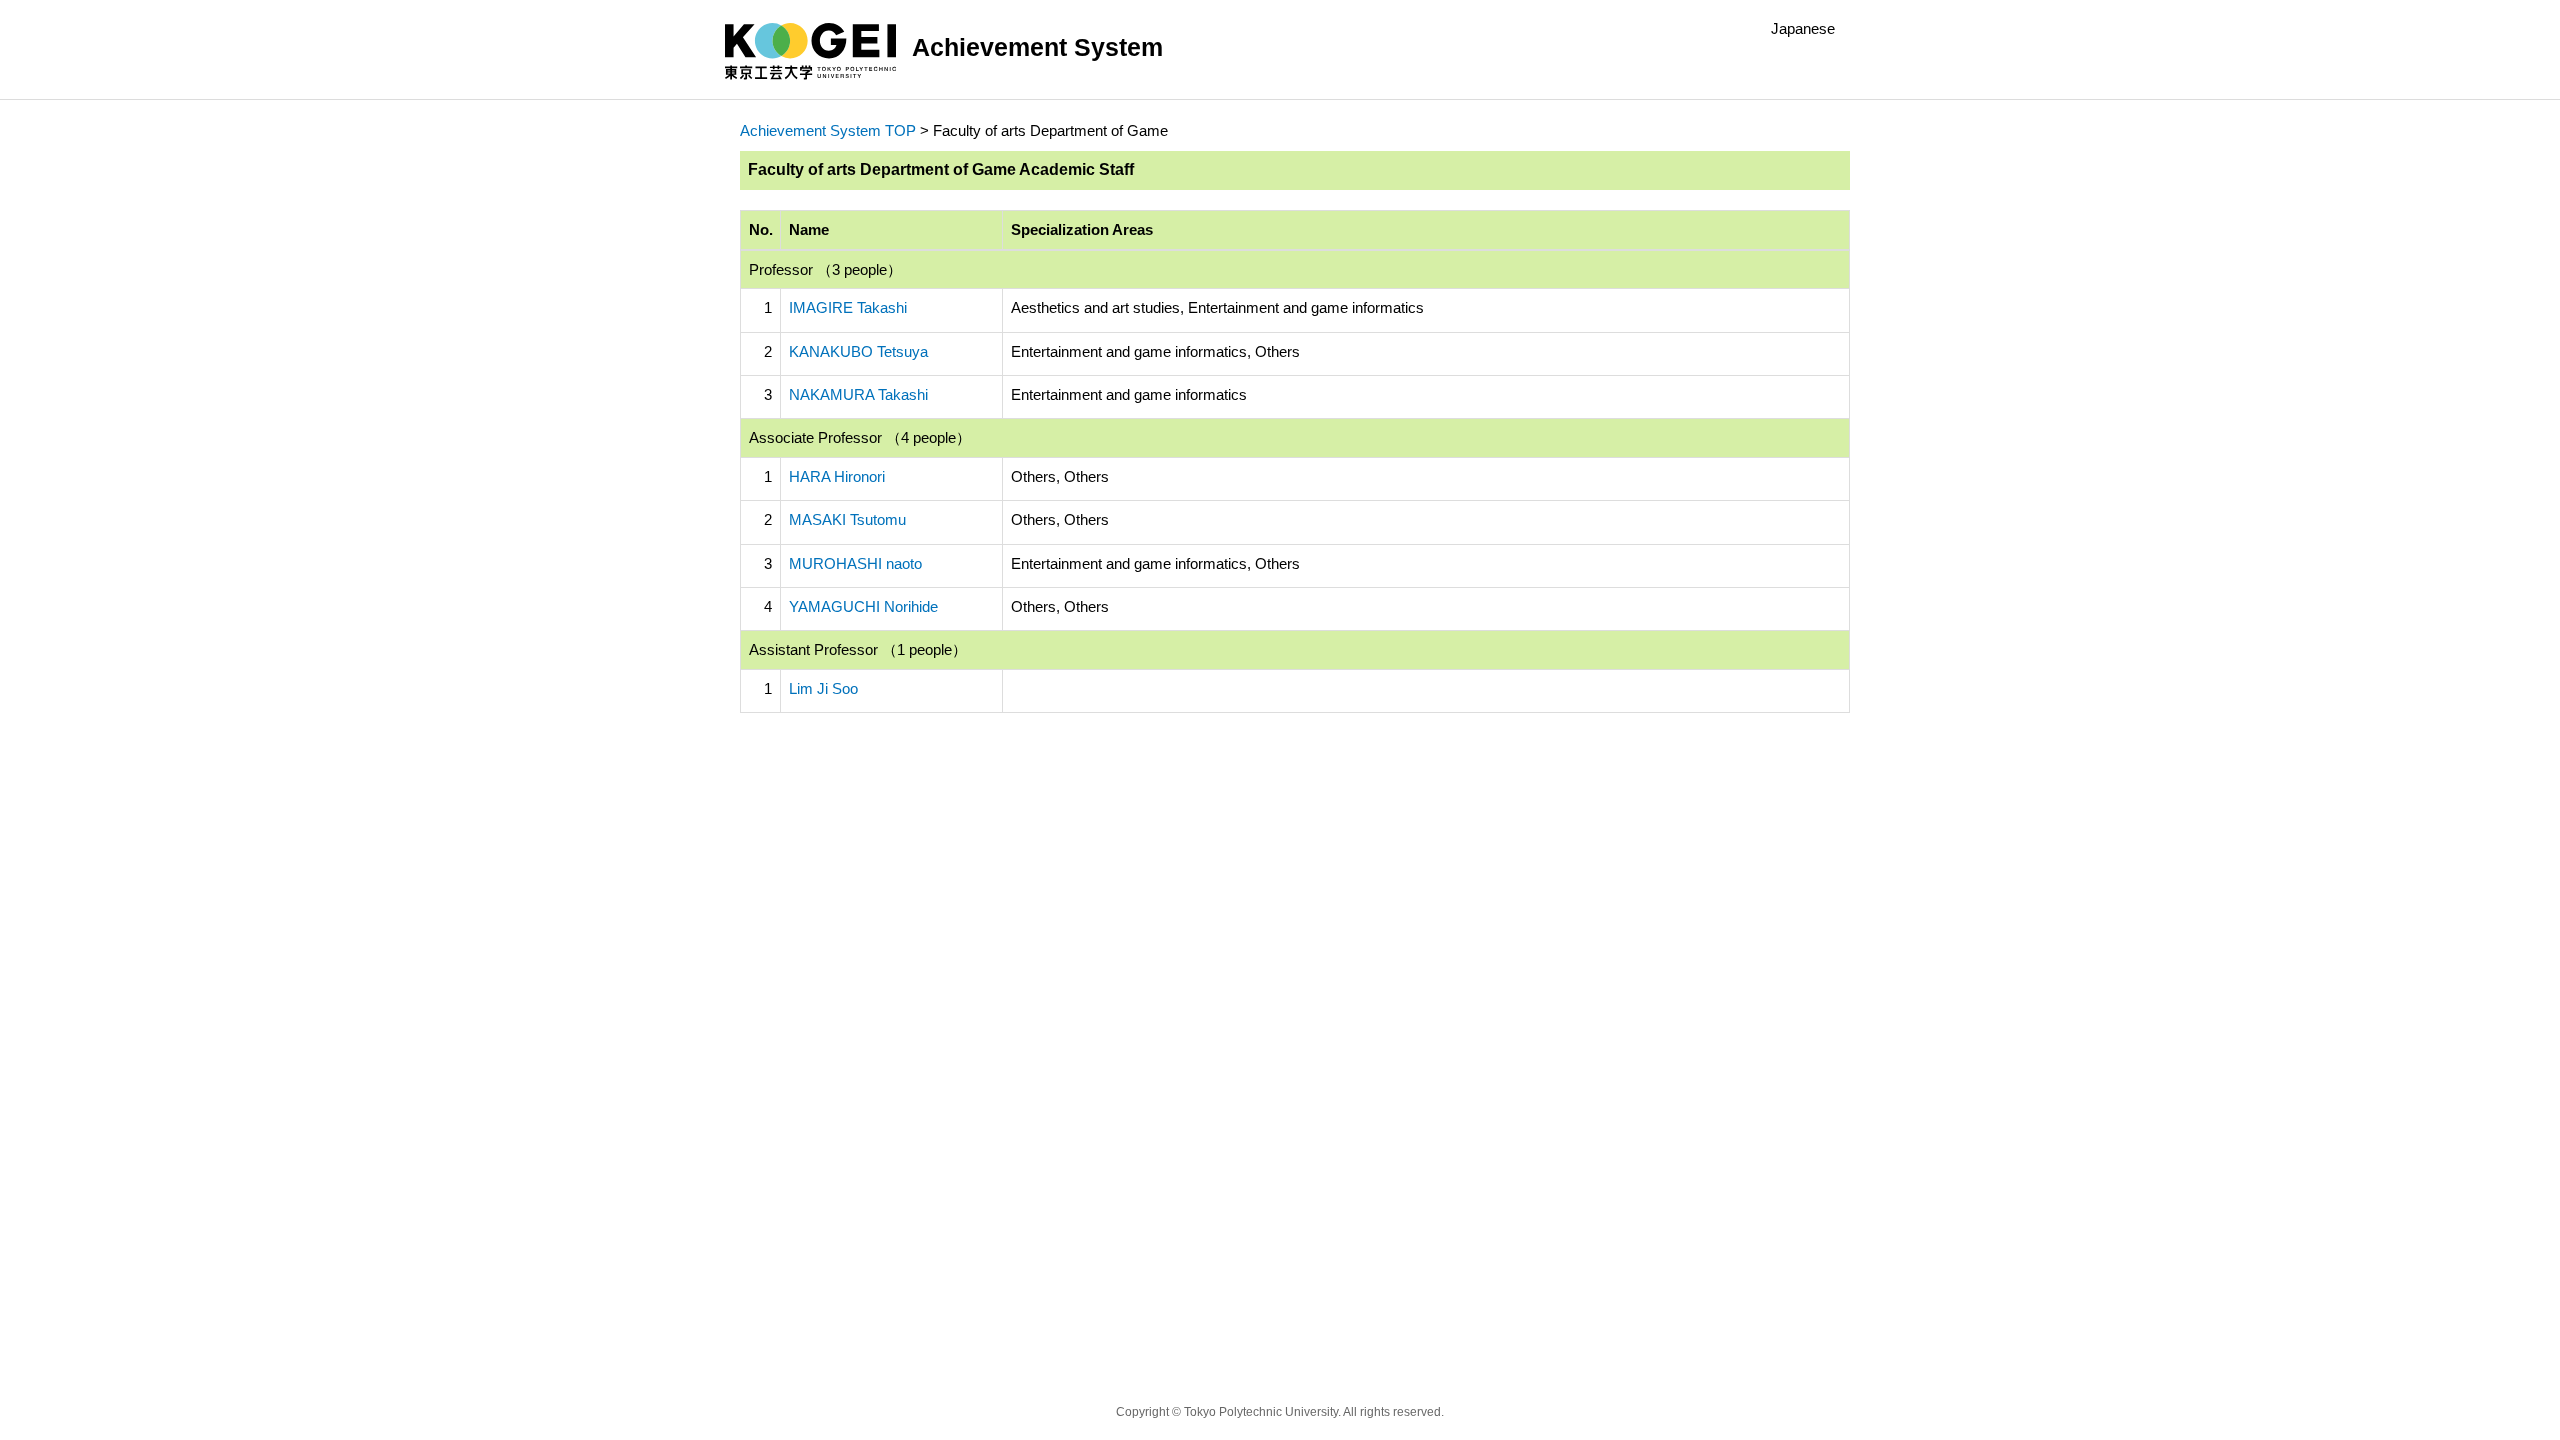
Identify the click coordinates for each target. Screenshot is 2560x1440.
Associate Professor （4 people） (860, 437)
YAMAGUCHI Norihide (863, 606)
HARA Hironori (837, 476)
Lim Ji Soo (823, 688)
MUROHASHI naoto (855, 563)
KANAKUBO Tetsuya (858, 351)
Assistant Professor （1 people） (858, 649)
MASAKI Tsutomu (847, 519)
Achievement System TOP (828, 130)
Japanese (1803, 28)
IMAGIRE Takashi (848, 307)
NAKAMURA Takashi (858, 394)
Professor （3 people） (825, 269)
